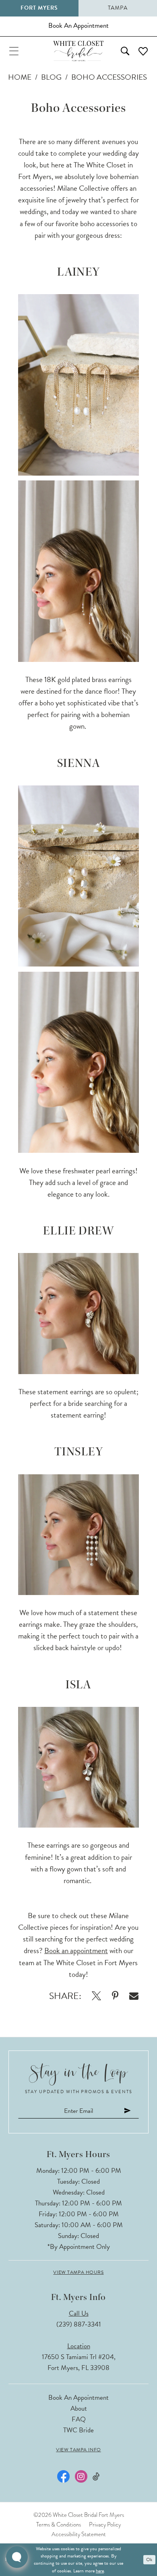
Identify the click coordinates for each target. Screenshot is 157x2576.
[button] (14, 51)
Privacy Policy (105, 2524)
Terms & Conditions (59, 2524)
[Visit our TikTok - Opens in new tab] (96, 2477)
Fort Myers (39, 8)
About (79, 2408)
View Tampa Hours (78, 2272)
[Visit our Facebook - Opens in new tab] (63, 2476)
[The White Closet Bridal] (78, 51)
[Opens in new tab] (96, 1996)
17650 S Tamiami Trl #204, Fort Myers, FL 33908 (79, 2362)
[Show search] (125, 51)
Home (20, 77)
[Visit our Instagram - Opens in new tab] (81, 2476)
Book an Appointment (78, 2398)
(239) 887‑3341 (79, 2324)
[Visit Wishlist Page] (143, 51)
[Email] (134, 1996)
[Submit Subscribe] (128, 2111)
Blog (51, 77)
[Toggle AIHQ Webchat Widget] (17, 2557)
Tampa (118, 8)
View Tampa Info (78, 2450)
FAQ (79, 2419)
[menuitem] (14, 51)
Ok (149, 2560)
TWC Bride (78, 2430)
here (100, 2571)
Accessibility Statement (79, 2534)
